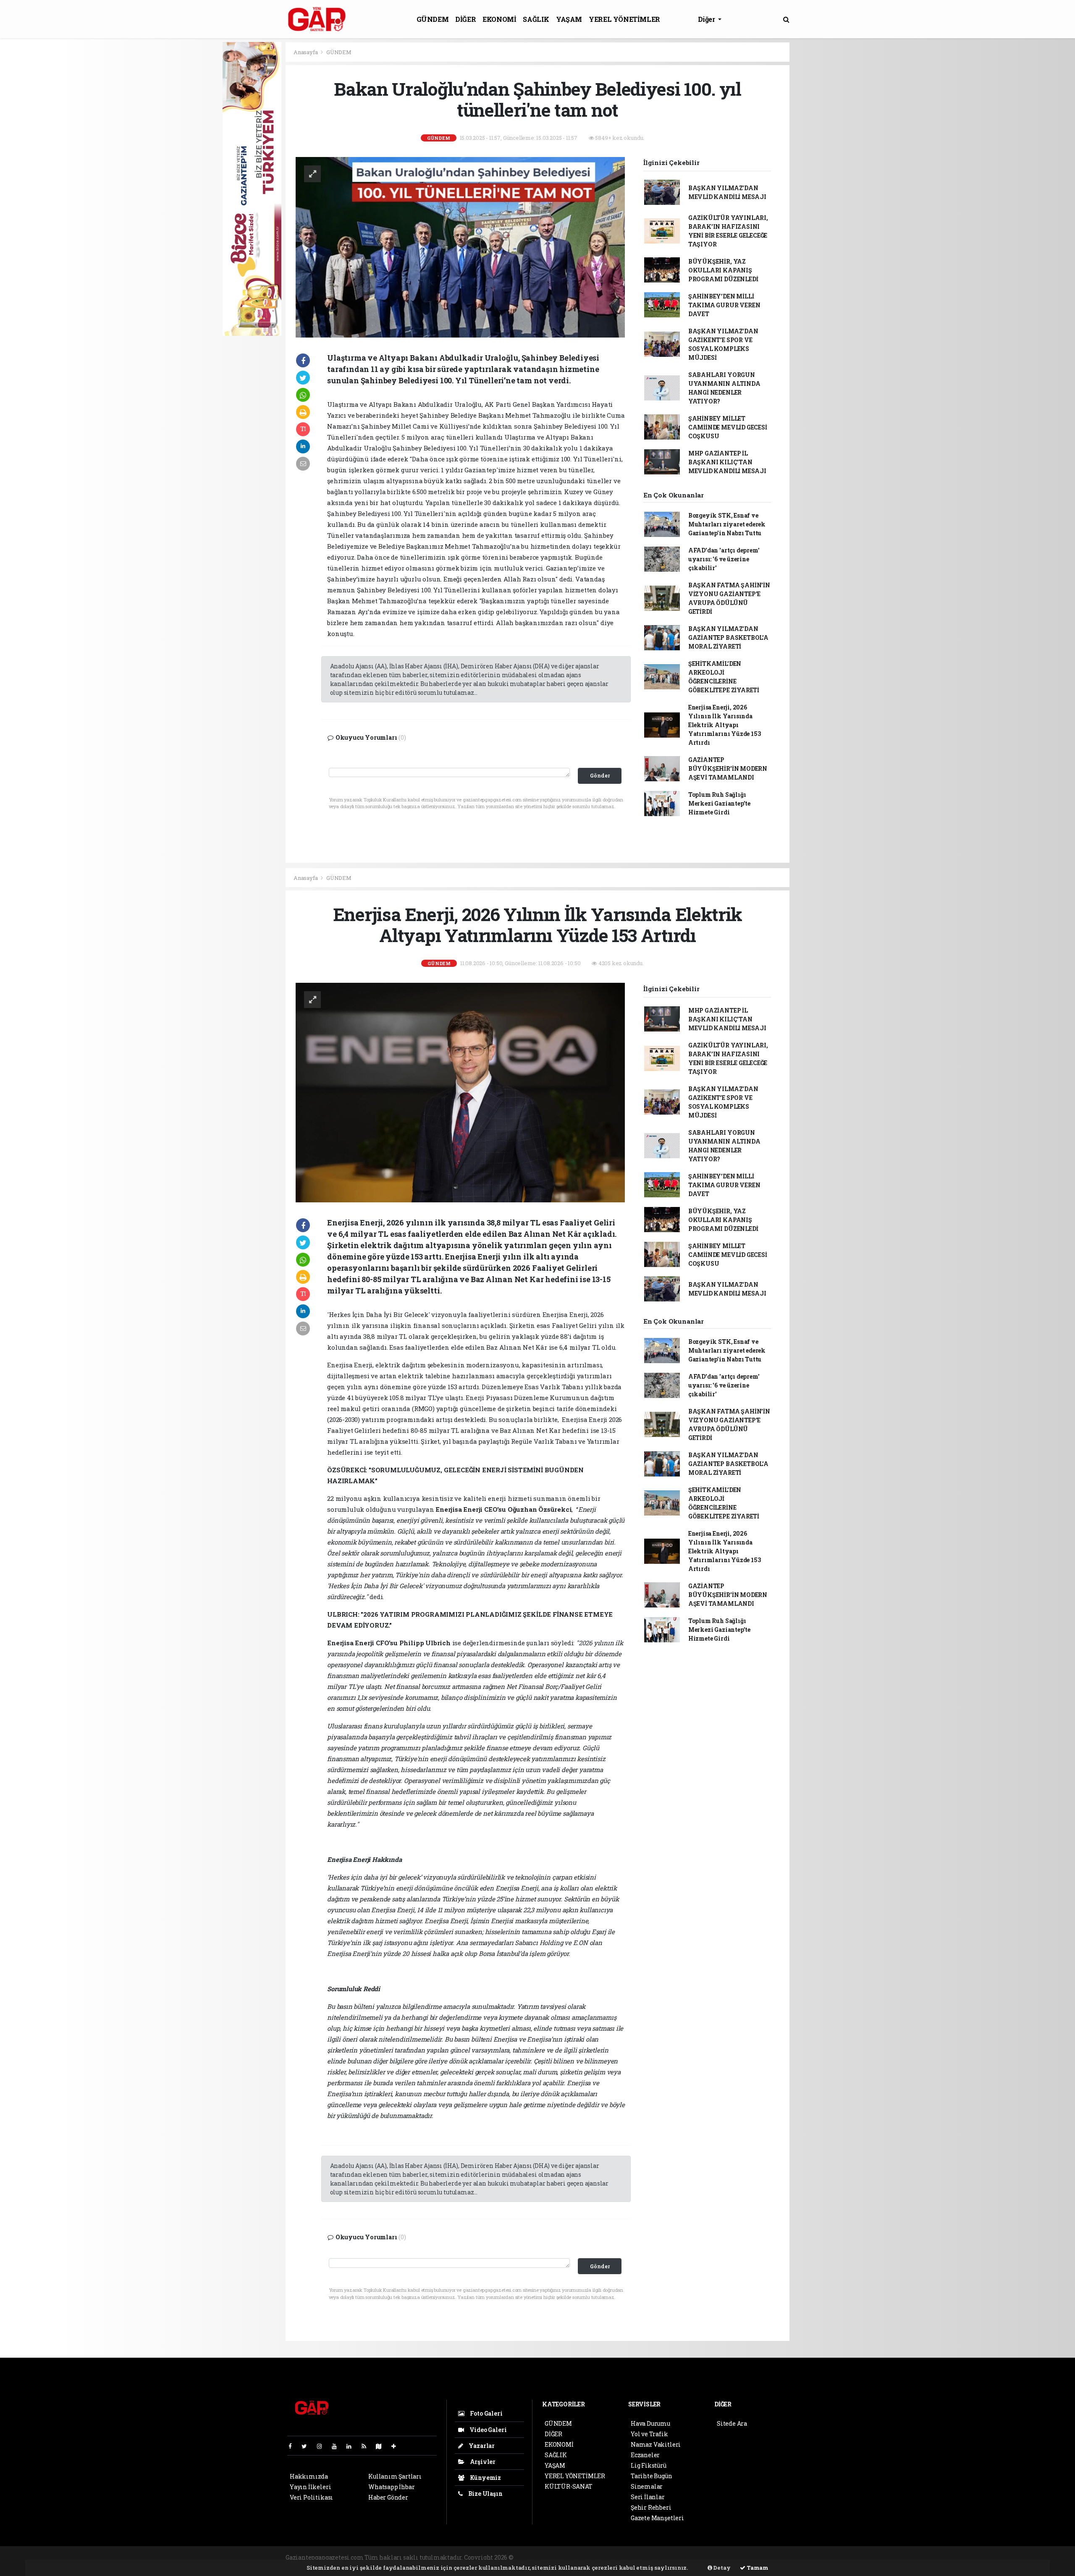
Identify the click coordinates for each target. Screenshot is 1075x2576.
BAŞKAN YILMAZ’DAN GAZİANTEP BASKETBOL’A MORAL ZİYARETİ (728, 637)
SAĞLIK (536, 19)
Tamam (757, 2568)
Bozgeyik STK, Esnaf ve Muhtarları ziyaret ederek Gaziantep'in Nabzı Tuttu (727, 524)
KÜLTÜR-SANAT (569, 2486)
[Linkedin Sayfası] (352, 2446)
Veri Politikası (311, 2497)
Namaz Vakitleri (656, 2444)
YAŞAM (569, 19)
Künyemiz (485, 2478)
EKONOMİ (499, 19)
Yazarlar (481, 2446)
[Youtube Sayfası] (338, 2446)
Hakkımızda (309, 2476)
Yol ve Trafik (649, 2434)
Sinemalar (647, 2486)
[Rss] (367, 2446)
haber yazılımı (537, 2557)
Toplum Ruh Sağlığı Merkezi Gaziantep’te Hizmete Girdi (719, 803)
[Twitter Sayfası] (308, 2446)
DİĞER (465, 19)
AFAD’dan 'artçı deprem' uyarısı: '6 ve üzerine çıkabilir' (724, 559)
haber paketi (579, 2557)
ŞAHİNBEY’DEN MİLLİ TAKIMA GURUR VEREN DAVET (724, 305)
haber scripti (617, 2557)
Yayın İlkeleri (310, 2487)
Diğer (707, 19)
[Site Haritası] (382, 2446)
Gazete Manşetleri (657, 2518)
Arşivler (482, 2462)
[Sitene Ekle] (397, 2446)
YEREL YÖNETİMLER (624, 19)
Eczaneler (645, 2455)
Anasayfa (306, 52)
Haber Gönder (388, 2497)
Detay (721, 2568)
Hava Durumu (650, 2423)
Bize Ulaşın (485, 2494)
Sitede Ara (732, 2423)
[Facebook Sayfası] (294, 2446)
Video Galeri (487, 2430)
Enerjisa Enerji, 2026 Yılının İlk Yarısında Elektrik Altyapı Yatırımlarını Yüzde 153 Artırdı (725, 725)
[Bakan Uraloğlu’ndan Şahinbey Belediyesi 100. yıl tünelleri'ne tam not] (460, 247)
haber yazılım (658, 2557)
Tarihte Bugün (652, 2476)
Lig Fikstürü (649, 2465)
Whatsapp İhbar (391, 2487)
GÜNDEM (433, 19)
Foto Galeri (486, 2413)
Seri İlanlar (648, 2497)
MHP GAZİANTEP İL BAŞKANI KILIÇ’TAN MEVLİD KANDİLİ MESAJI (727, 462)
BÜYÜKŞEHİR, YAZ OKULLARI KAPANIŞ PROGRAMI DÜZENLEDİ (723, 270)
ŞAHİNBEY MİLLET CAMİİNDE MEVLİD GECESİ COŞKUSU (728, 427)
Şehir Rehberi (651, 2507)
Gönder (600, 775)
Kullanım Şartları (395, 2476)
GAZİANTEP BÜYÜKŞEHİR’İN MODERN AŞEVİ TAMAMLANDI (728, 768)
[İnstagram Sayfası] (323, 2446)
